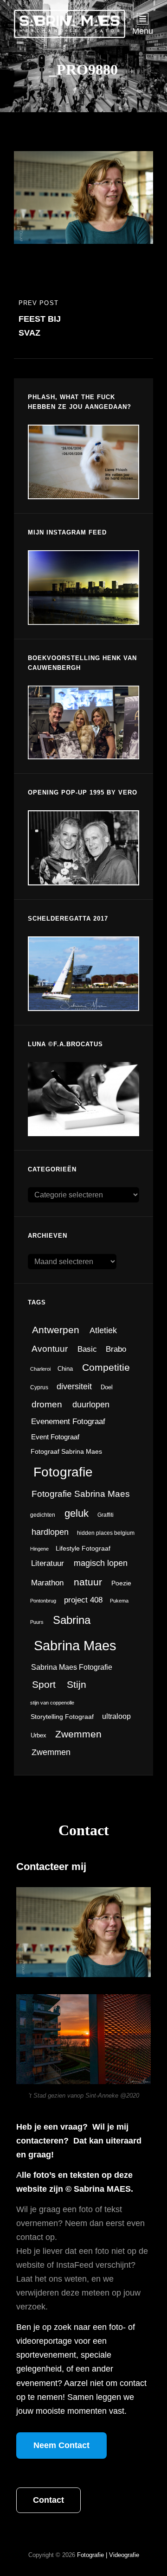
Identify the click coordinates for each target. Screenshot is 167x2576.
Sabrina (72, 1620)
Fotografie (63, 1472)
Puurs (37, 1622)
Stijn (77, 1685)
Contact (48, 2500)
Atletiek (103, 1330)
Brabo (116, 1349)
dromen (47, 1404)
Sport (44, 1684)
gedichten (43, 1515)
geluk (77, 1513)
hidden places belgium (106, 1533)
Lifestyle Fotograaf (83, 1549)
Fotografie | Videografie (108, 2555)
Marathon (47, 1583)
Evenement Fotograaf (68, 1422)
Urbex (39, 1735)
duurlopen (91, 1405)
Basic (87, 1349)
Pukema (119, 1601)
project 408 (83, 1600)
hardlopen (50, 1532)
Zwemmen (78, 1734)
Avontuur (50, 1349)
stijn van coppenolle (52, 1703)
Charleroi (40, 1369)
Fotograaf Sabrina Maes (66, 1452)
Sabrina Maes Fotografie (72, 1667)
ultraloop (116, 1716)
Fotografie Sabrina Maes (81, 1494)
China (65, 1369)
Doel (107, 1387)
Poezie (121, 1583)
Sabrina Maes (75, 1645)
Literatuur (48, 1563)
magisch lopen (101, 1563)
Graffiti (106, 1515)
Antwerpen (56, 1330)
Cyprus (39, 1387)
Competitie (106, 1367)
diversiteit (74, 1386)
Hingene (39, 1549)
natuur (88, 1582)
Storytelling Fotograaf (62, 1717)
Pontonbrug (43, 1601)
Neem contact (61, 2445)
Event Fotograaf (55, 1437)
